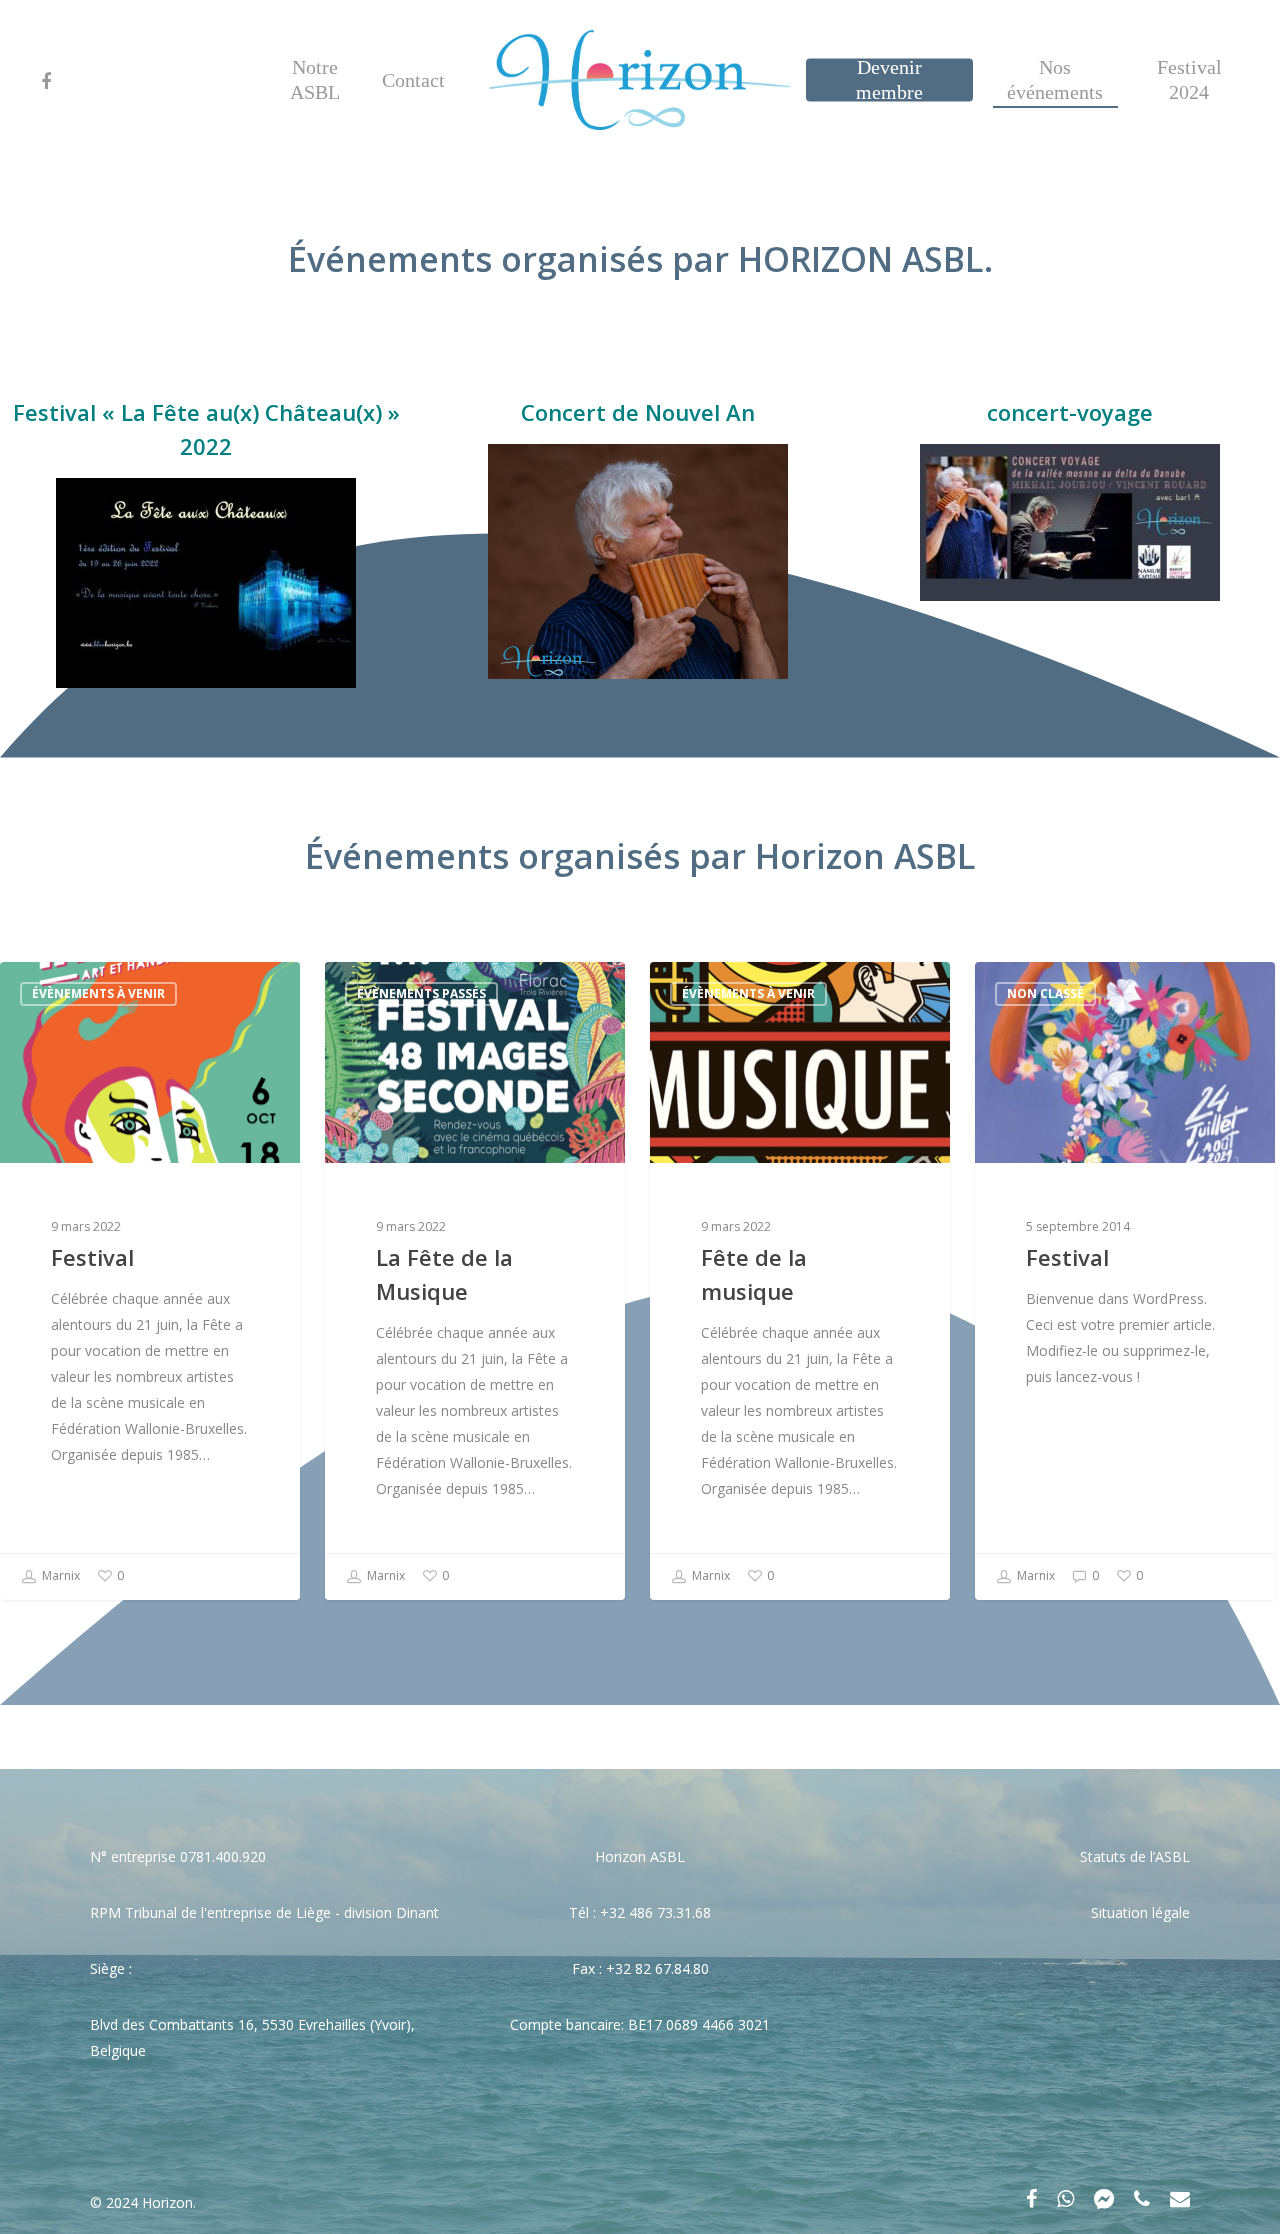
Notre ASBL (315, 79)
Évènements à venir (98, 993)
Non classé (1045, 993)
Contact (413, 80)
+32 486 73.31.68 (655, 1912)
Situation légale (1140, 1912)
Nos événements (1055, 79)
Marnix (59, 1575)
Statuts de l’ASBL (1135, 1856)
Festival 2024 (1189, 79)
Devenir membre (889, 79)
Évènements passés (421, 993)
